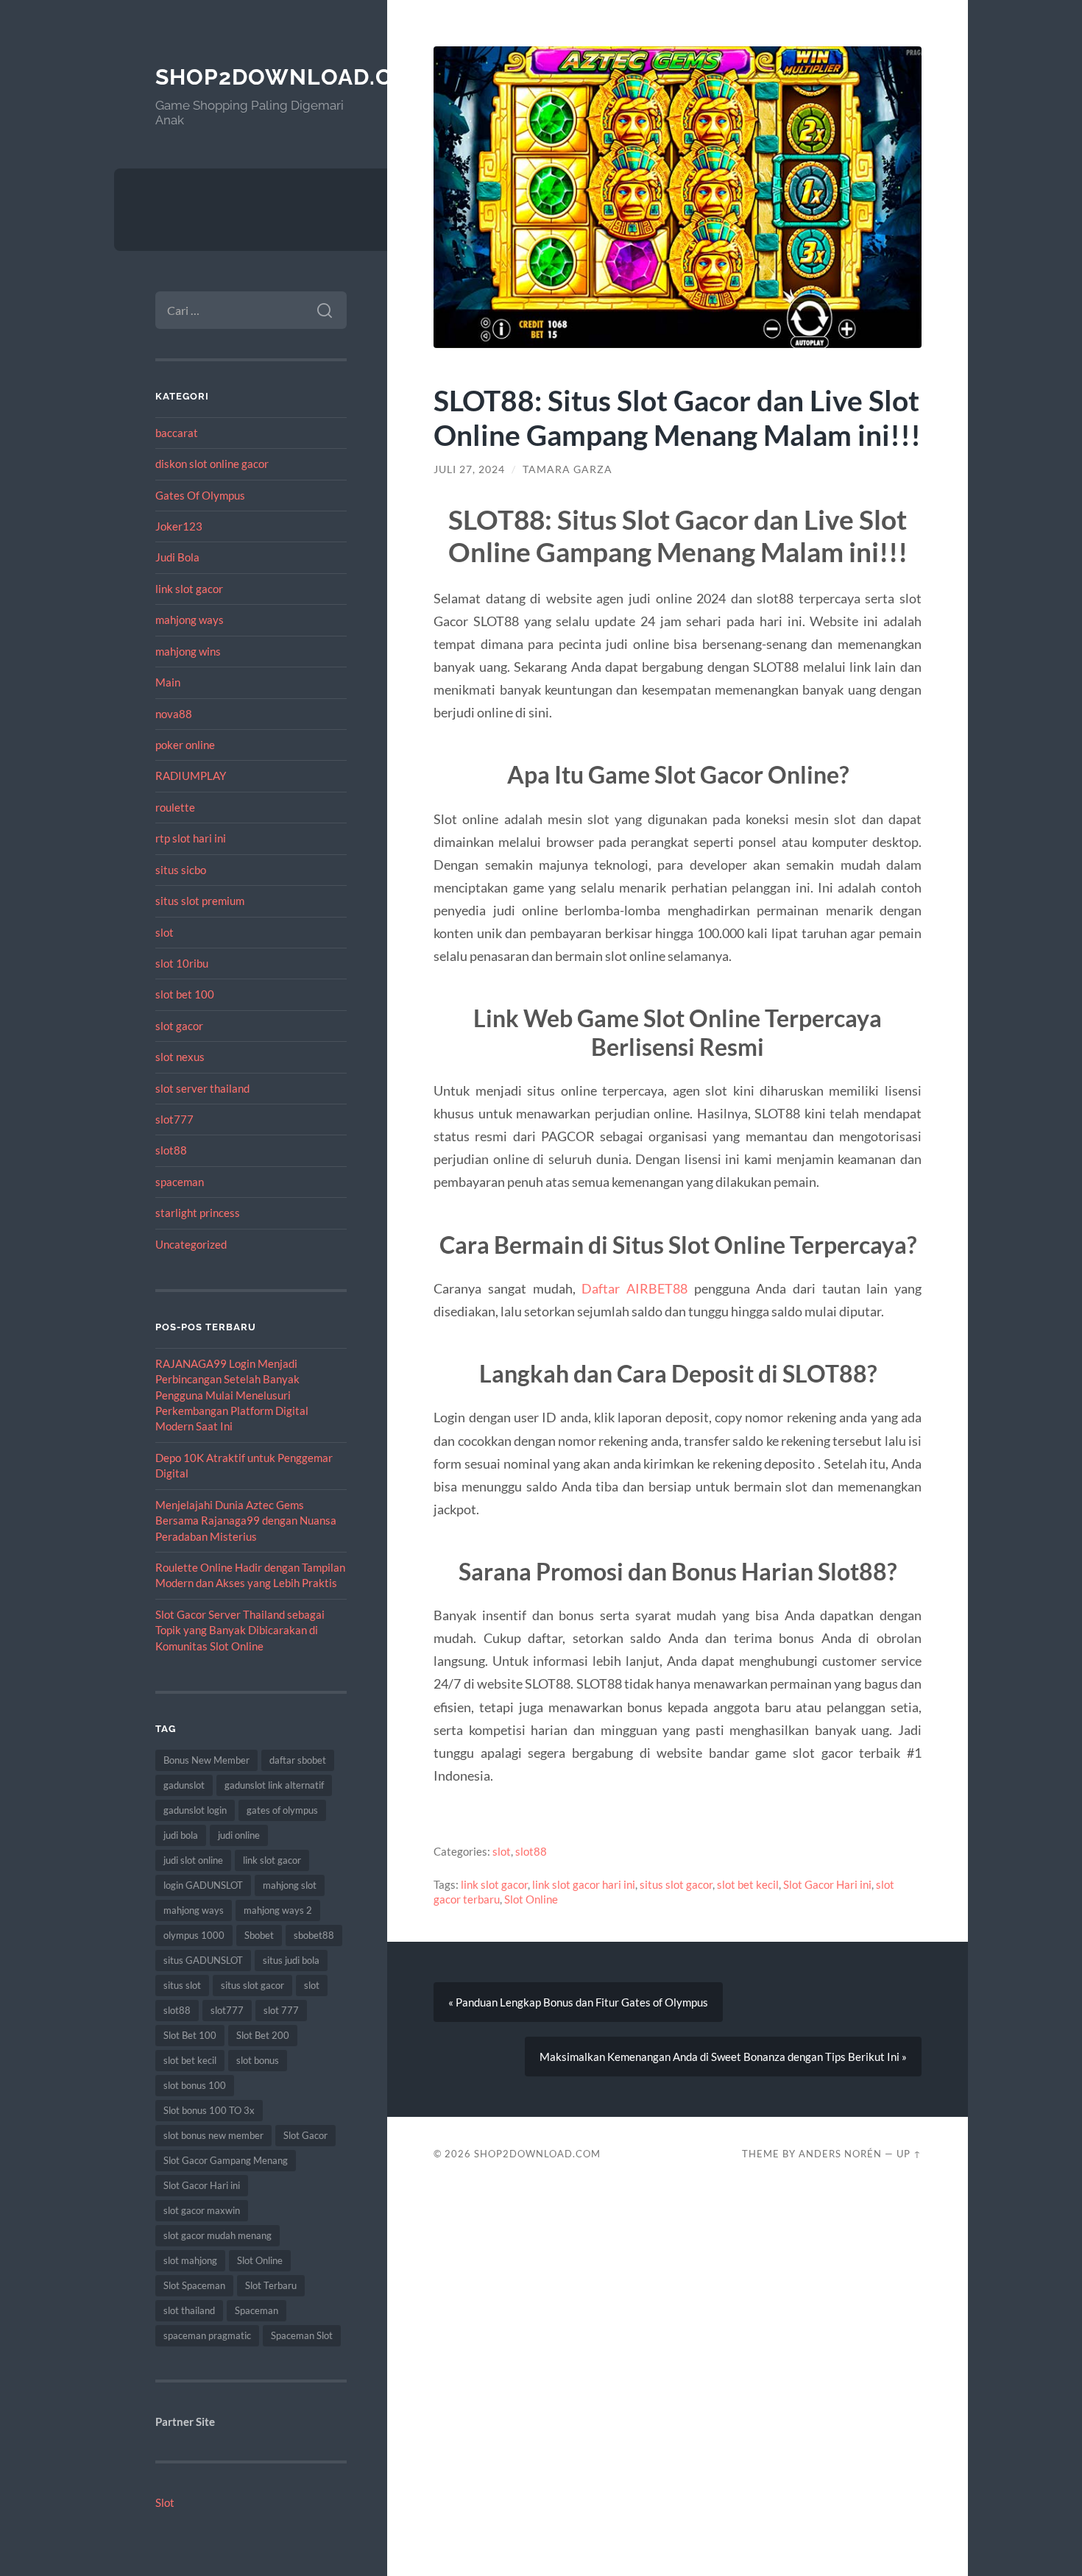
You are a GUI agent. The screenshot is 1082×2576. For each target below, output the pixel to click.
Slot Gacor (305, 2135)
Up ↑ (909, 2154)
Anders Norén (840, 2154)
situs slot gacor (252, 1985)
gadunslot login (195, 1810)
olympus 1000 (194, 1935)
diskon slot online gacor (212, 464)
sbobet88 (314, 1935)
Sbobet (259, 1935)
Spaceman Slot (302, 2335)
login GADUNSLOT (203, 1885)
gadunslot (184, 1785)
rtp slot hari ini (191, 838)
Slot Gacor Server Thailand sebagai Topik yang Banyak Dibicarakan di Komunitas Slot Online (240, 1630)
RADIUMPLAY (191, 776)
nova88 (174, 714)
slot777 (174, 1119)
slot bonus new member (213, 2135)
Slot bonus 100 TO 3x (209, 2110)
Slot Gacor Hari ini (202, 2185)
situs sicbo (181, 870)
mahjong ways (190, 620)
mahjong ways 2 (278, 1910)
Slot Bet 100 (190, 2035)
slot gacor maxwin (202, 2210)
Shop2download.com (292, 77)
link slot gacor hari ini (584, 1884)
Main (168, 682)
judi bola (181, 1835)
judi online (239, 1835)
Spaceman (257, 2310)
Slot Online (260, 2260)
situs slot (182, 1985)
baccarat (177, 433)
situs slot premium (200, 901)
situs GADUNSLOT (203, 1960)
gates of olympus (282, 1810)
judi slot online (193, 1860)
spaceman (180, 1182)
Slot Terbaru (271, 2285)
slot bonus (258, 2060)
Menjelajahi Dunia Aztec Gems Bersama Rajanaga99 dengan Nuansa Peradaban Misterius (246, 1521)
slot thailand (189, 2310)
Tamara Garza (567, 469)
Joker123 (179, 526)
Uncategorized (191, 1244)
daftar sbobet (298, 1760)
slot (165, 932)
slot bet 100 (185, 994)
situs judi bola (291, 1960)
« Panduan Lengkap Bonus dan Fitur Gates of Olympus (578, 2002)
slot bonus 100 (195, 2085)
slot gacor (179, 1026)
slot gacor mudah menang (218, 2235)
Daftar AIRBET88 (634, 1288)
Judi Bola (177, 557)
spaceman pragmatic (207, 2335)
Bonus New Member (206, 1760)
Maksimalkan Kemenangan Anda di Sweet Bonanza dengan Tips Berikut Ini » (723, 2057)
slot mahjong (190, 2260)
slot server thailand (202, 1088)
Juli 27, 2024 (469, 469)
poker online (185, 745)
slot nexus (180, 1057)
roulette (175, 807)
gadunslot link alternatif (274, 1785)
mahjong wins (188, 651)
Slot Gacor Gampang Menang (226, 2160)
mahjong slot (290, 1885)
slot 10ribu (182, 963)
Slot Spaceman (194, 2285)
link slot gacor (189, 589)
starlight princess (198, 1213)
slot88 (171, 1150)
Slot (165, 2502)
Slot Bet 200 (263, 2035)
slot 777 (281, 2010)
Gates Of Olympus (200, 495)
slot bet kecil (190, 2060)
